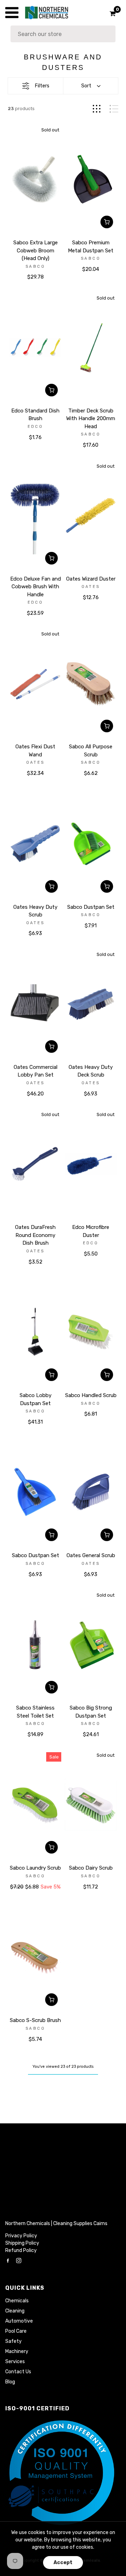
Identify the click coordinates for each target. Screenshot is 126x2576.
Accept (63, 2563)
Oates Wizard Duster (91, 579)
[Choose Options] (51, 1535)
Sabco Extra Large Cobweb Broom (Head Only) (36, 250)
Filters (42, 86)
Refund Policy (21, 2250)
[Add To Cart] (107, 222)
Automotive (19, 2321)
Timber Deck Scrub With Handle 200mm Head (91, 419)
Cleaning (15, 2311)
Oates (91, 587)
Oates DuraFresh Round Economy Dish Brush (35, 1235)
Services (15, 2362)
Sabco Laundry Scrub (35, 1868)
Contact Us (18, 2372)
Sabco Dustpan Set (91, 907)
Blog (10, 2382)
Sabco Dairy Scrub (91, 1868)
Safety (13, 2341)
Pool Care (16, 2331)
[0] (110, 14)
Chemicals (17, 2301)
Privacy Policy (21, 2236)
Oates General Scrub (91, 1555)
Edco (35, 427)
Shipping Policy (22, 2243)
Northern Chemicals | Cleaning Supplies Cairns (56, 2224)
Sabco (35, 267)
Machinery (17, 2351)
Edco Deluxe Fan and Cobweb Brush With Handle (36, 587)
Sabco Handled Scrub (91, 1395)
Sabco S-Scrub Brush (35, 2020)
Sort (86, 86)
